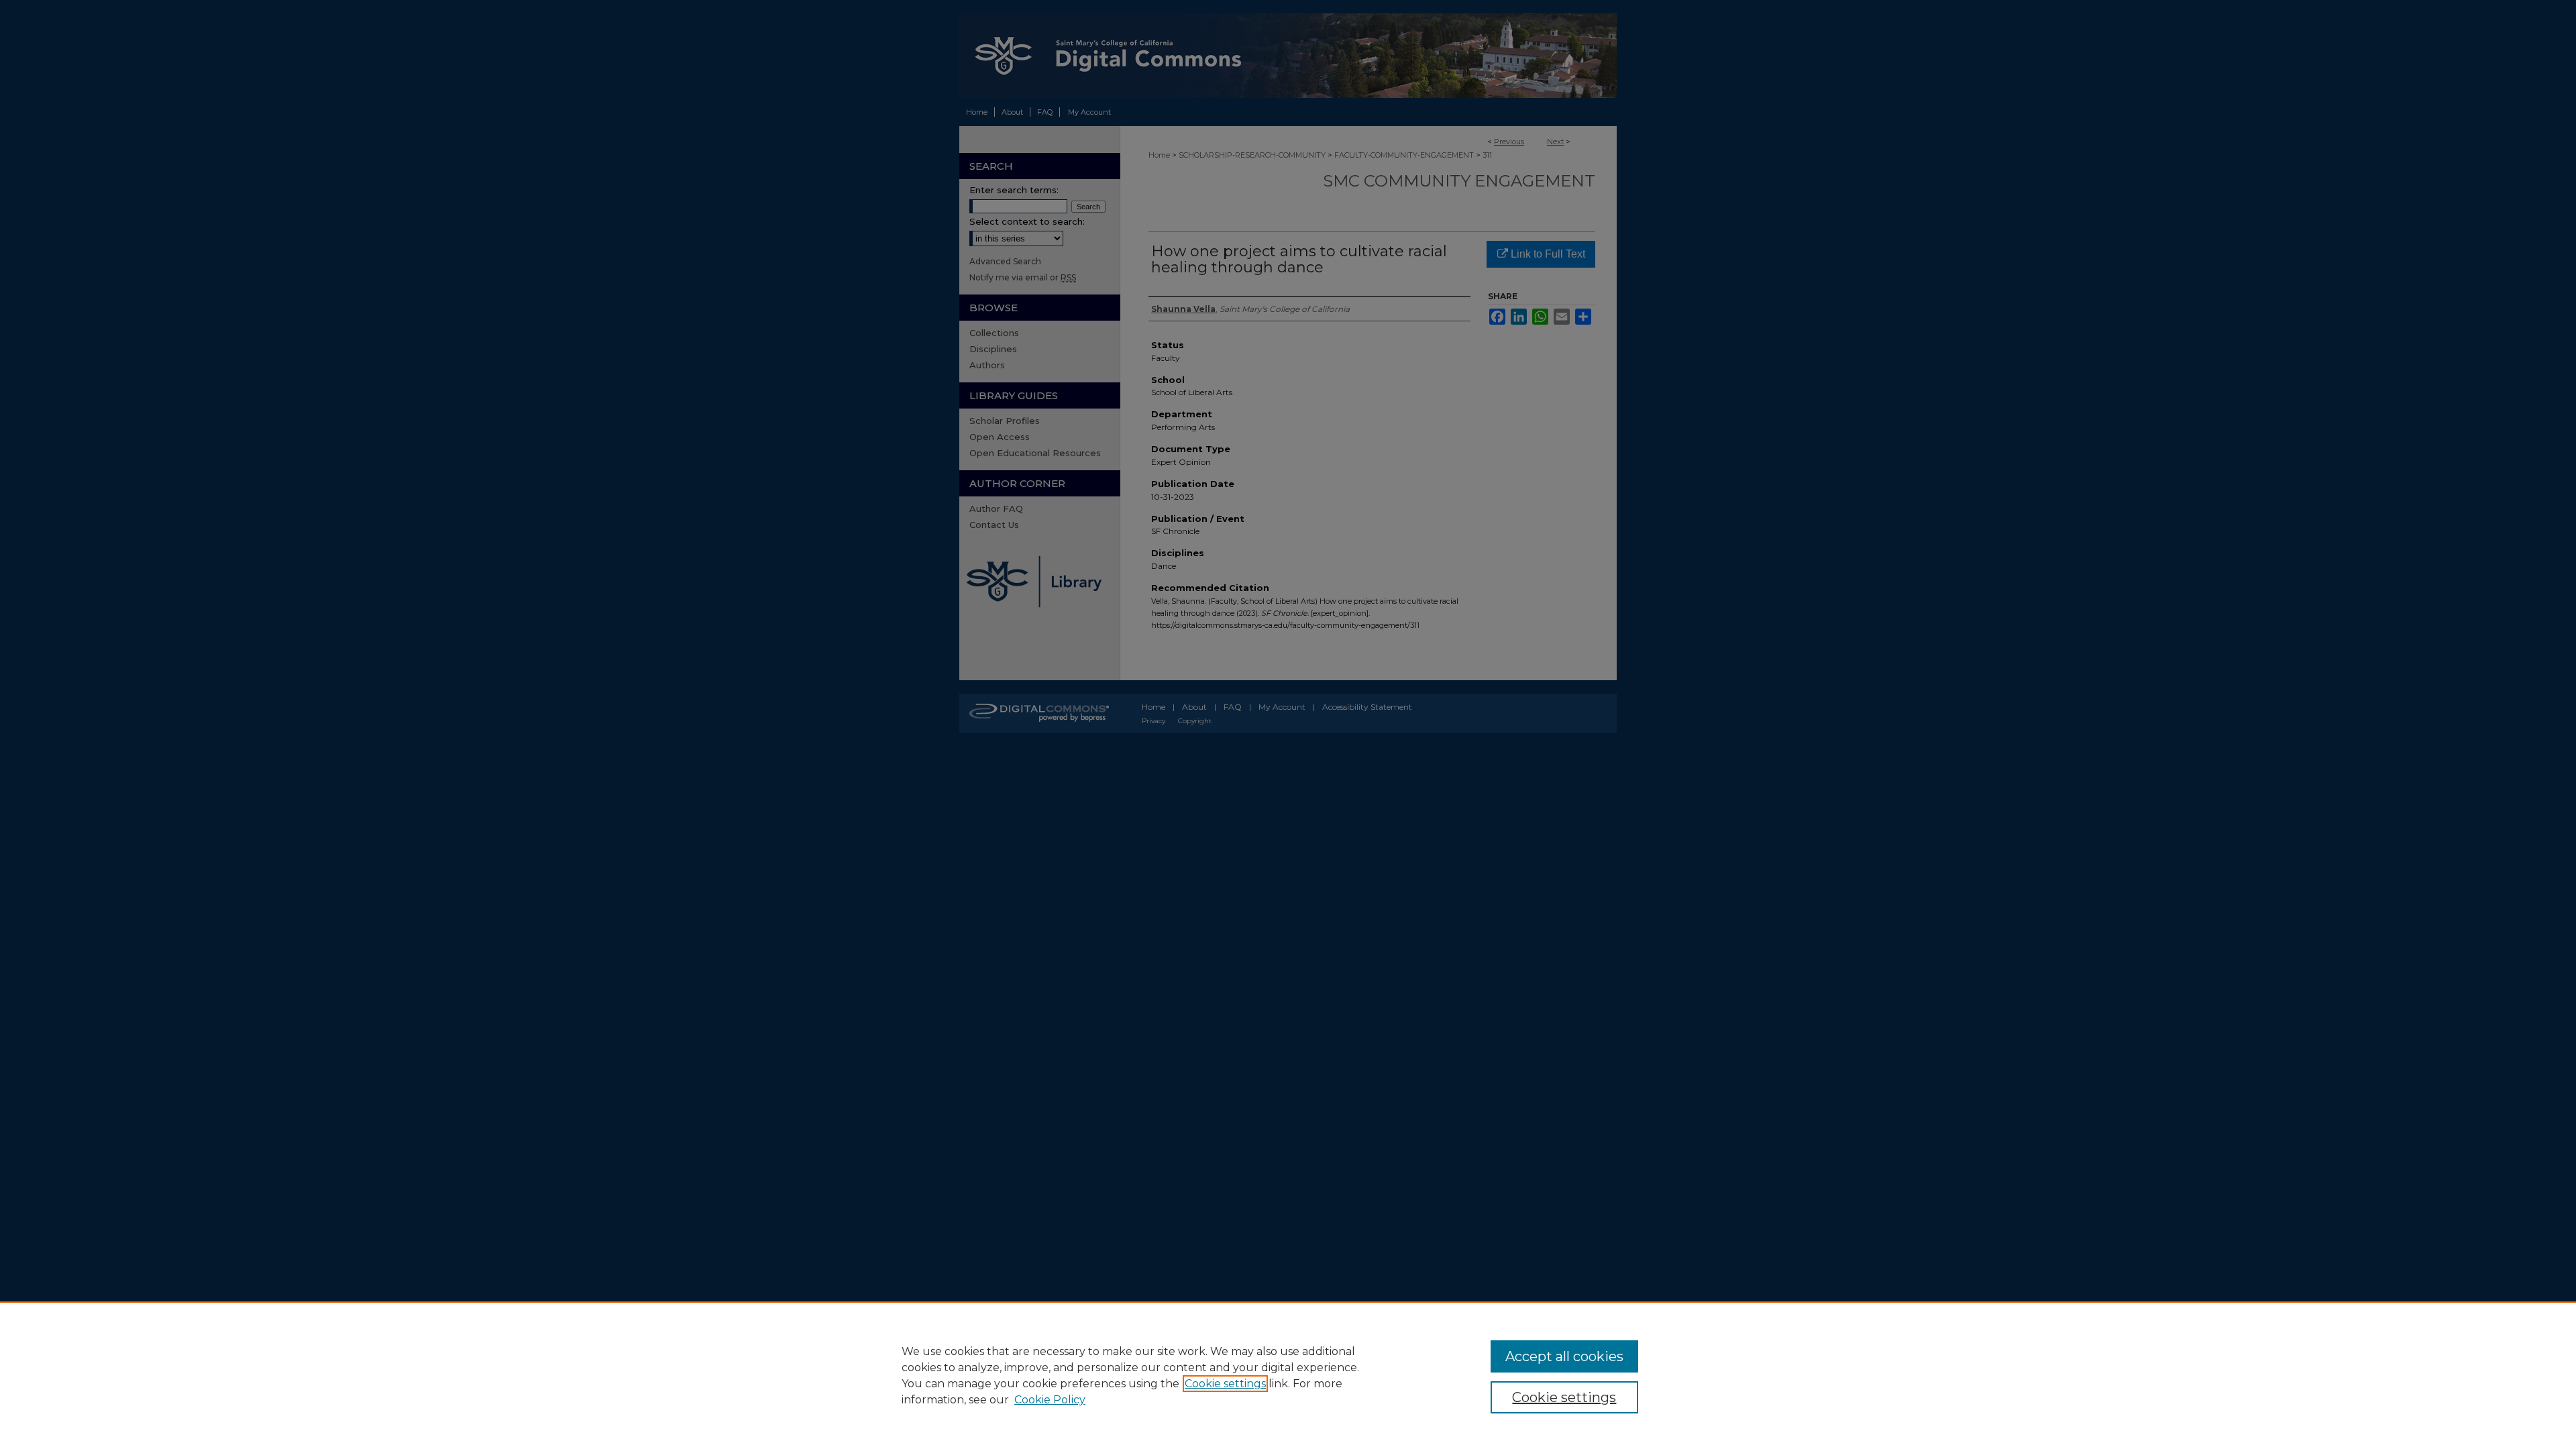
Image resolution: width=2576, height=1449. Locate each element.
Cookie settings (1225, 1384)
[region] (1288, 1375)
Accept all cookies (1564, 1356)
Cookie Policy (1050, 1400)
